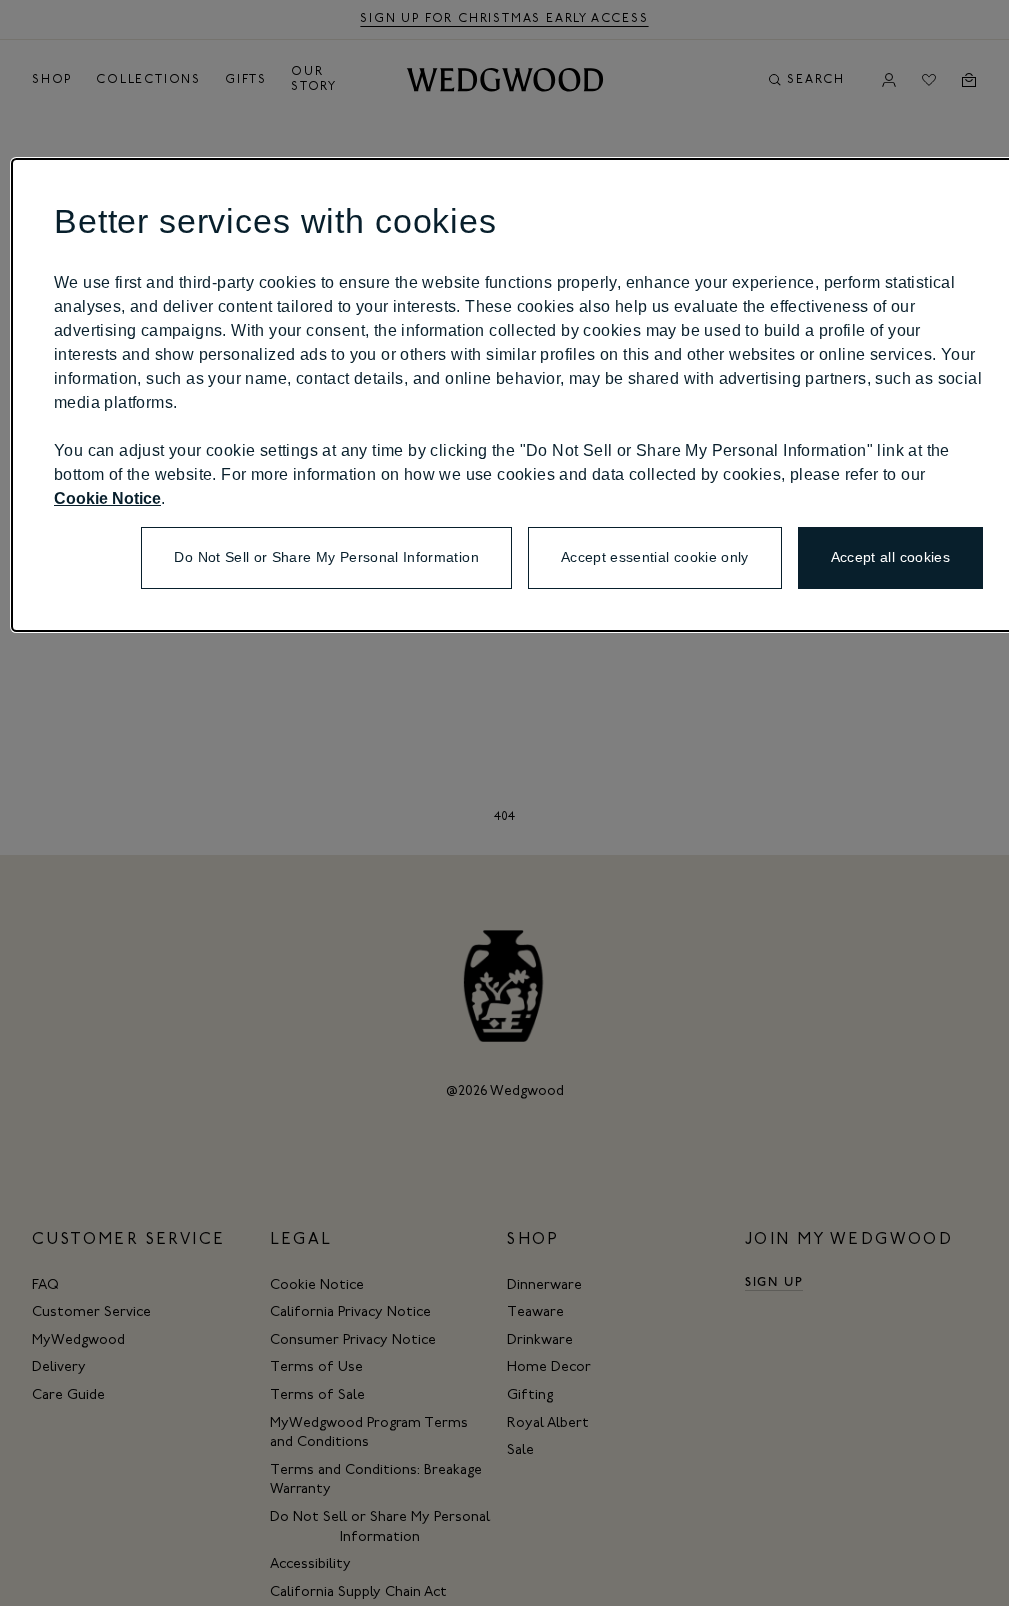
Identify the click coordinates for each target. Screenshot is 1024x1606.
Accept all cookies (890, 557)
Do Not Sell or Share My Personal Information (326, 557)
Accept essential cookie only (655, 557)
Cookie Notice (107, 498)
